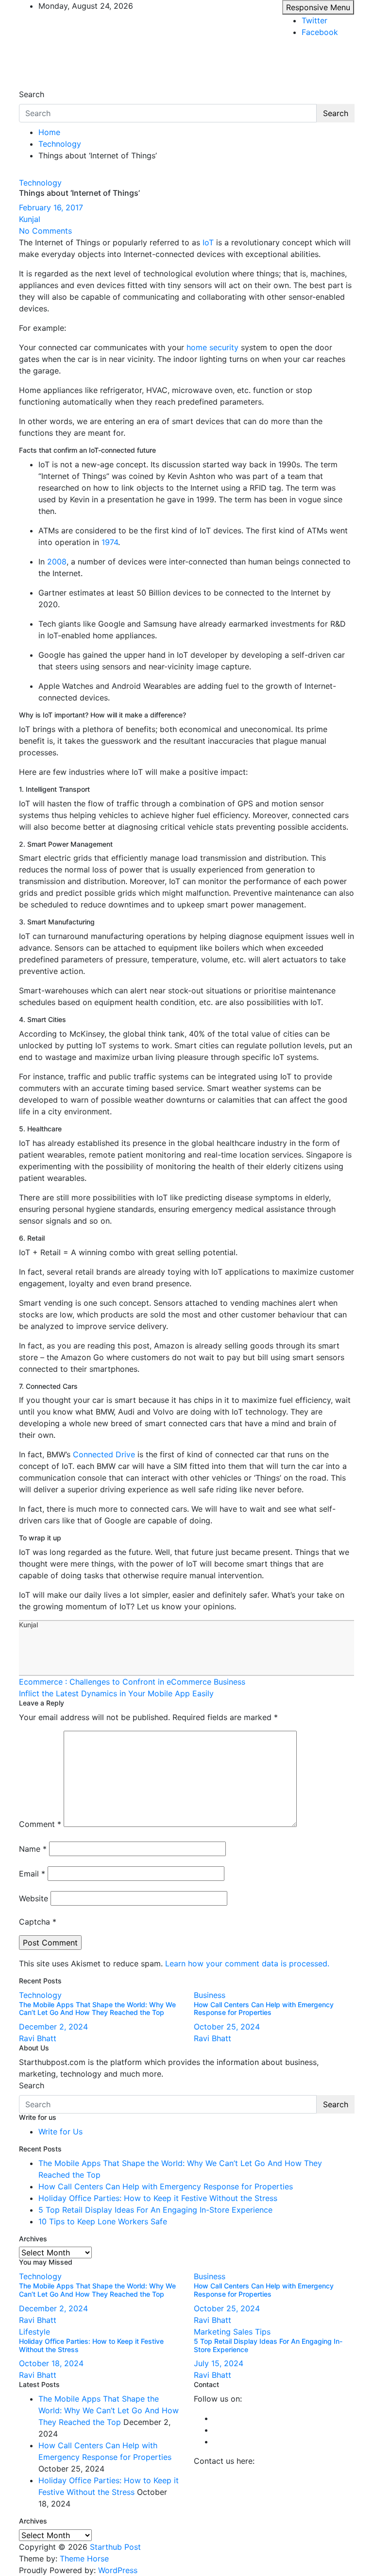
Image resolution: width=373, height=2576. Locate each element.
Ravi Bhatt (38, 2038)
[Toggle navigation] (25, 85)
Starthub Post (115, 2547)
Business (210, 1995)
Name (33, 1849)
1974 (110, 542)
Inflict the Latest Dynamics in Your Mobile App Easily (116, 1693)
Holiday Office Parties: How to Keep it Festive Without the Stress (158, 2198)
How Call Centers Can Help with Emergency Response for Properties (264, 2009)
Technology (40, 183)
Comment (40, 1824)
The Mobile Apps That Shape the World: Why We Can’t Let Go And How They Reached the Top (97, 2009)
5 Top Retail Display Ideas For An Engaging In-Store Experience (155, 2210)
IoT (208, 242)
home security (212, 347)
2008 (57, 562)
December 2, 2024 (53, 2027)
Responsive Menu (318, 7)
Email (32, 1874)
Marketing (212, 2332)
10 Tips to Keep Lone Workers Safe (103, 2221)
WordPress (118, 2570)
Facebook (320, 32)
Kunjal (30, 219)
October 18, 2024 (51, 2363)
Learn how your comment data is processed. (247, 1963)
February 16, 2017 (51, 207)
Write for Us (60, 2132)
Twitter (314, 20)
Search (32, 94)
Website (34, 1898)
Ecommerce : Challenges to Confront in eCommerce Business (132, 1682)
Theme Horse (84, 2559)
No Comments (45, 231)
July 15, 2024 (219, 2363)
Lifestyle (34, 2332)
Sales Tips (252, 2332)
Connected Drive (104, 1454)
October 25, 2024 (227, 2027)
